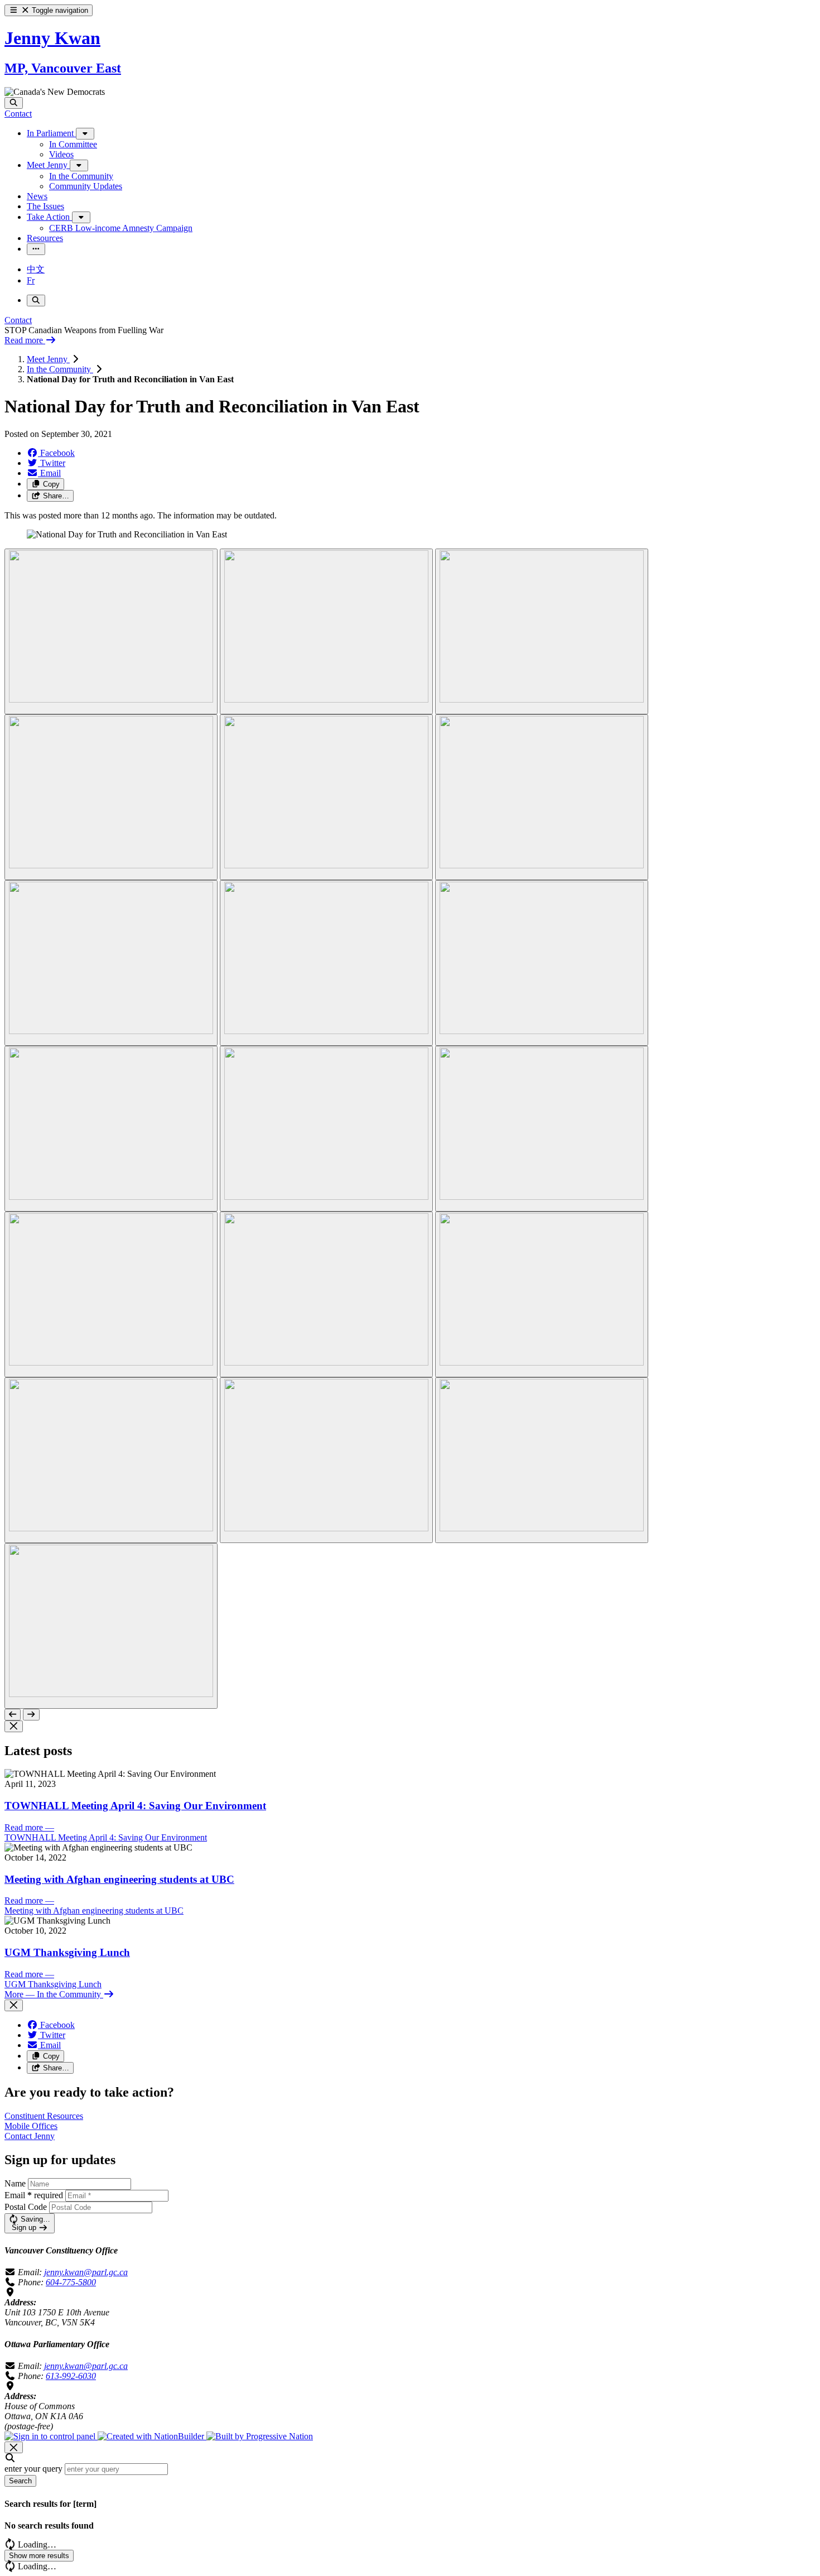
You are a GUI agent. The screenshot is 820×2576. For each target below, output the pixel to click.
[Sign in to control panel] (51, 2436)
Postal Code (26, 2207)
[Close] (14, 1726)
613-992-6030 (71, 2376)
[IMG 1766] (542, 631)
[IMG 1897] (111, 1294)
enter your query (33, 2469)
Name (15, 2183)
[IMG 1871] (326, 963)
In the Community (60, 369)
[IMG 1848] (542, 797)
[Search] (14, 103)
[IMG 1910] (542, 1294)
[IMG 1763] (326, 631)
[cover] (111, 1626)
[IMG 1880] (111, 1129)
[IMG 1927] (542, 1460)
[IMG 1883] (326, 1129)
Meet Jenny (48, 359)
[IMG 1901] (326, 1294)
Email (34, 2195)
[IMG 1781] (111, 797)
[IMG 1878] (542, 963)
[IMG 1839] (326, 797)
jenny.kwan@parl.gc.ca (86, 2272)
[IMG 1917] (111, 1460)
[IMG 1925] (326, 1460)
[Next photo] (31, 1715)
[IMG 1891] (542, 1129)
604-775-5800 (71, 2282)
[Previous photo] (13, 1715)
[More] (85, 134)
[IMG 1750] (111, 631)
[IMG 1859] (111, 963)
